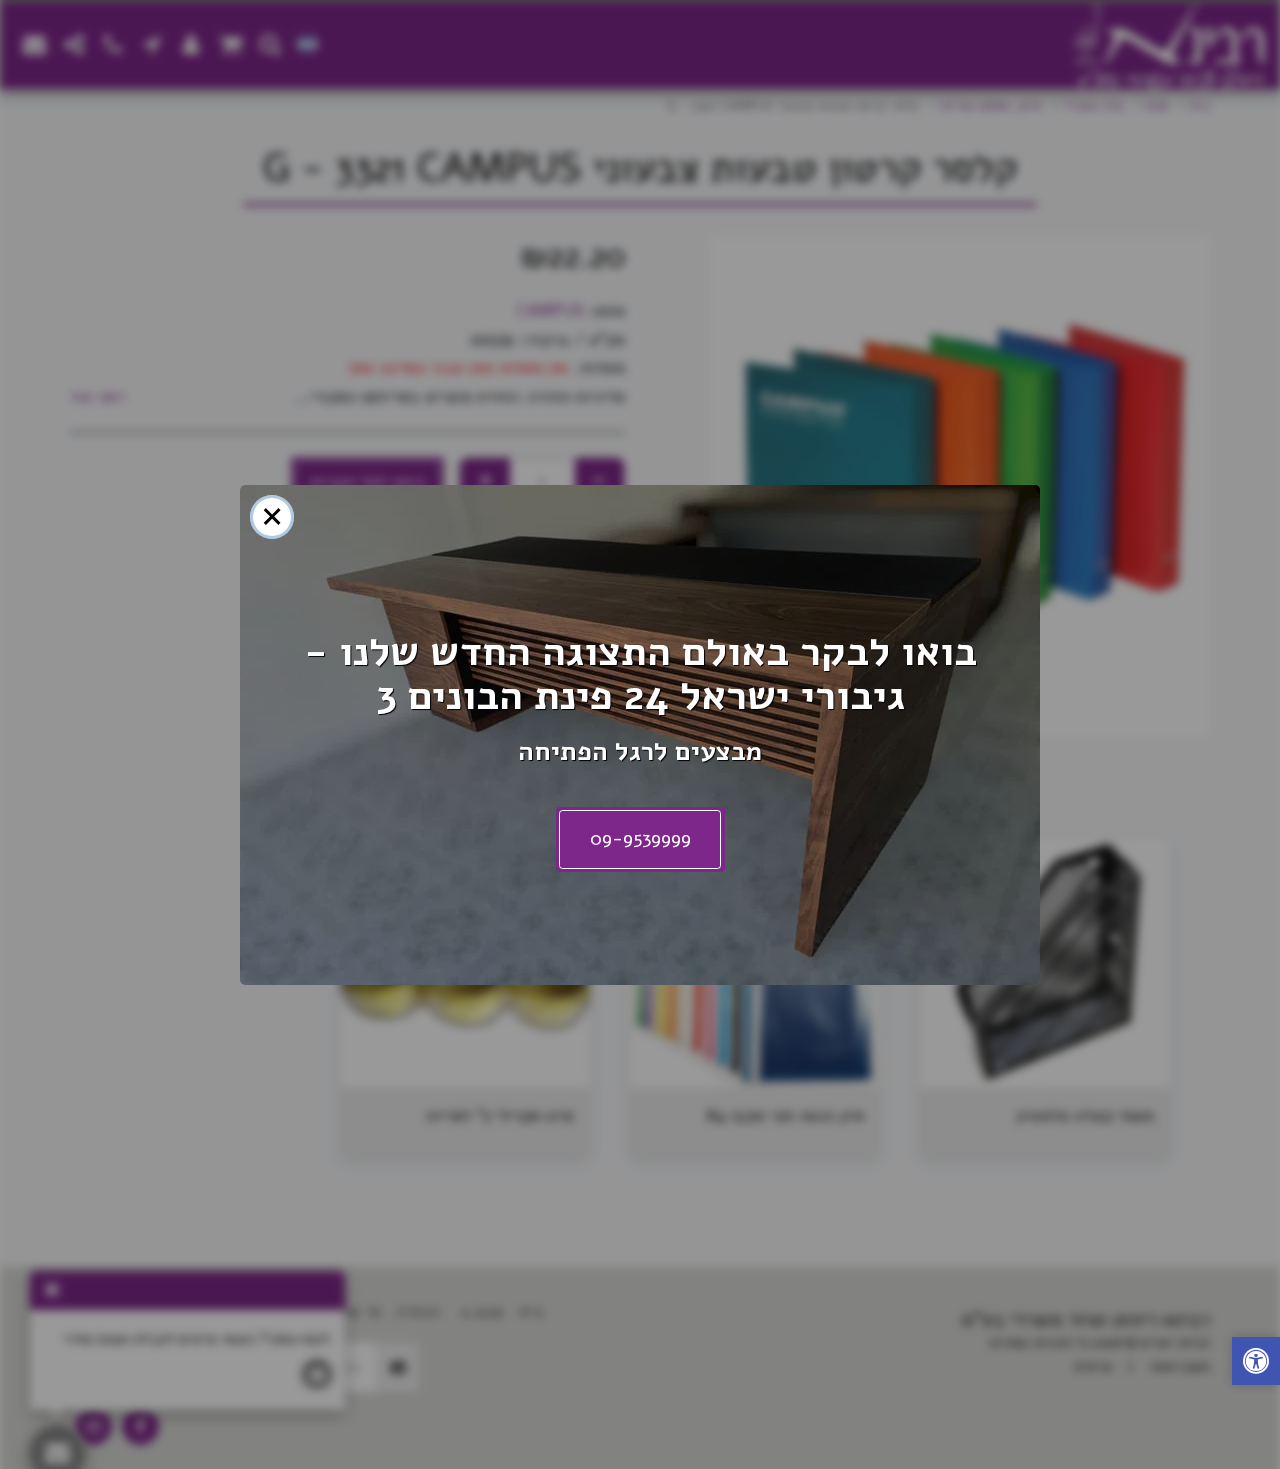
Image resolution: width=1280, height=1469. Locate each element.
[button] (1256, 1363)
